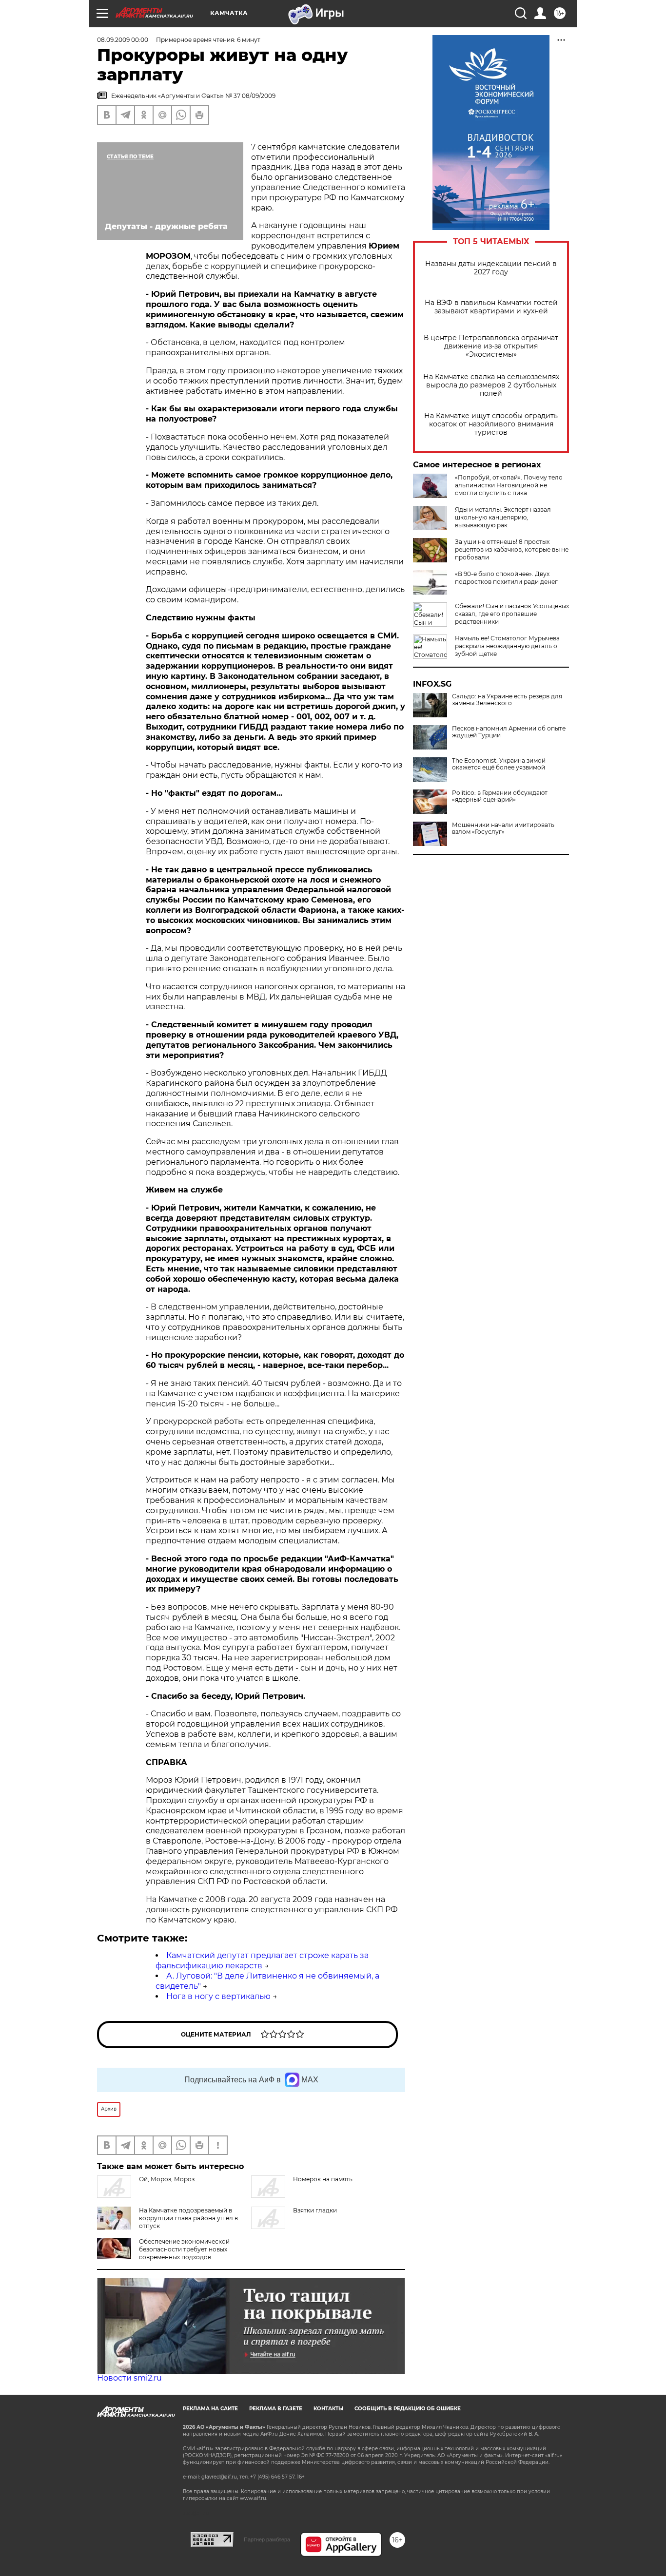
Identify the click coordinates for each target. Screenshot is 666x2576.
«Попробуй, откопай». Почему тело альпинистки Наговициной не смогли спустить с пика (509, 485)
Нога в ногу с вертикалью (218, 1996)
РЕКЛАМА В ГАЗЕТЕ (276, 2409)
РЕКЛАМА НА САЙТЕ (210, 2409)
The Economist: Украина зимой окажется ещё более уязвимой (499, 764)
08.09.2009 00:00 (123, 40)
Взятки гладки (315, 2210)
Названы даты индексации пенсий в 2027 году (491, 268)
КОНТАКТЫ (328, 2409)
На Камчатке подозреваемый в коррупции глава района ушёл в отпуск (188, 2218)
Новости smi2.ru (129, 2378)
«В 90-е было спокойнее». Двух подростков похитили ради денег (506, 578)
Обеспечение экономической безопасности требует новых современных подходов (184, 2249)
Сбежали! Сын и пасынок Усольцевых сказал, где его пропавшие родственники (512, 614)
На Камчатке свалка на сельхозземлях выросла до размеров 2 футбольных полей (491, 385)
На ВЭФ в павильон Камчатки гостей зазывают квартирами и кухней (491, 307)
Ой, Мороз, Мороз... (169, 2179)
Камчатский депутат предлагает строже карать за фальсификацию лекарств (262, 1961)
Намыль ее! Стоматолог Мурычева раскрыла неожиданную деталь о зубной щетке (507, 646)
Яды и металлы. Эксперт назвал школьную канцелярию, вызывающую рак (503, 517)
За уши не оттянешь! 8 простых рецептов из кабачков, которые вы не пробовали (512, 549)
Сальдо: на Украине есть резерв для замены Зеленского (507, 700)
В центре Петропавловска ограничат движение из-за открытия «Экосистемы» (491, 346)
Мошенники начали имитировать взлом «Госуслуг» (503, 828)
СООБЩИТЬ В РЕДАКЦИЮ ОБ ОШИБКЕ (408, 2409)
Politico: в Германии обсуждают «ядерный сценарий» (500, 796)
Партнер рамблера (267, 2539)
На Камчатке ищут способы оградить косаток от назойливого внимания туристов (491, 424)
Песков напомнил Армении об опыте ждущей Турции (509, 732)
